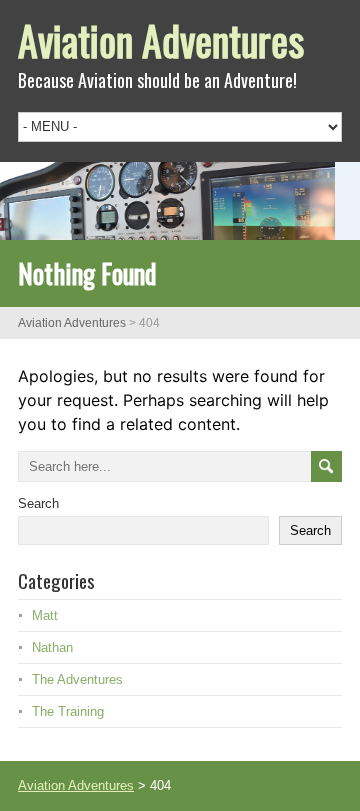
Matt (45, 615)
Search (38, 503)
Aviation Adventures (161, 40)
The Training (68, 711)
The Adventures (77, 679)
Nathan (52, 647)
